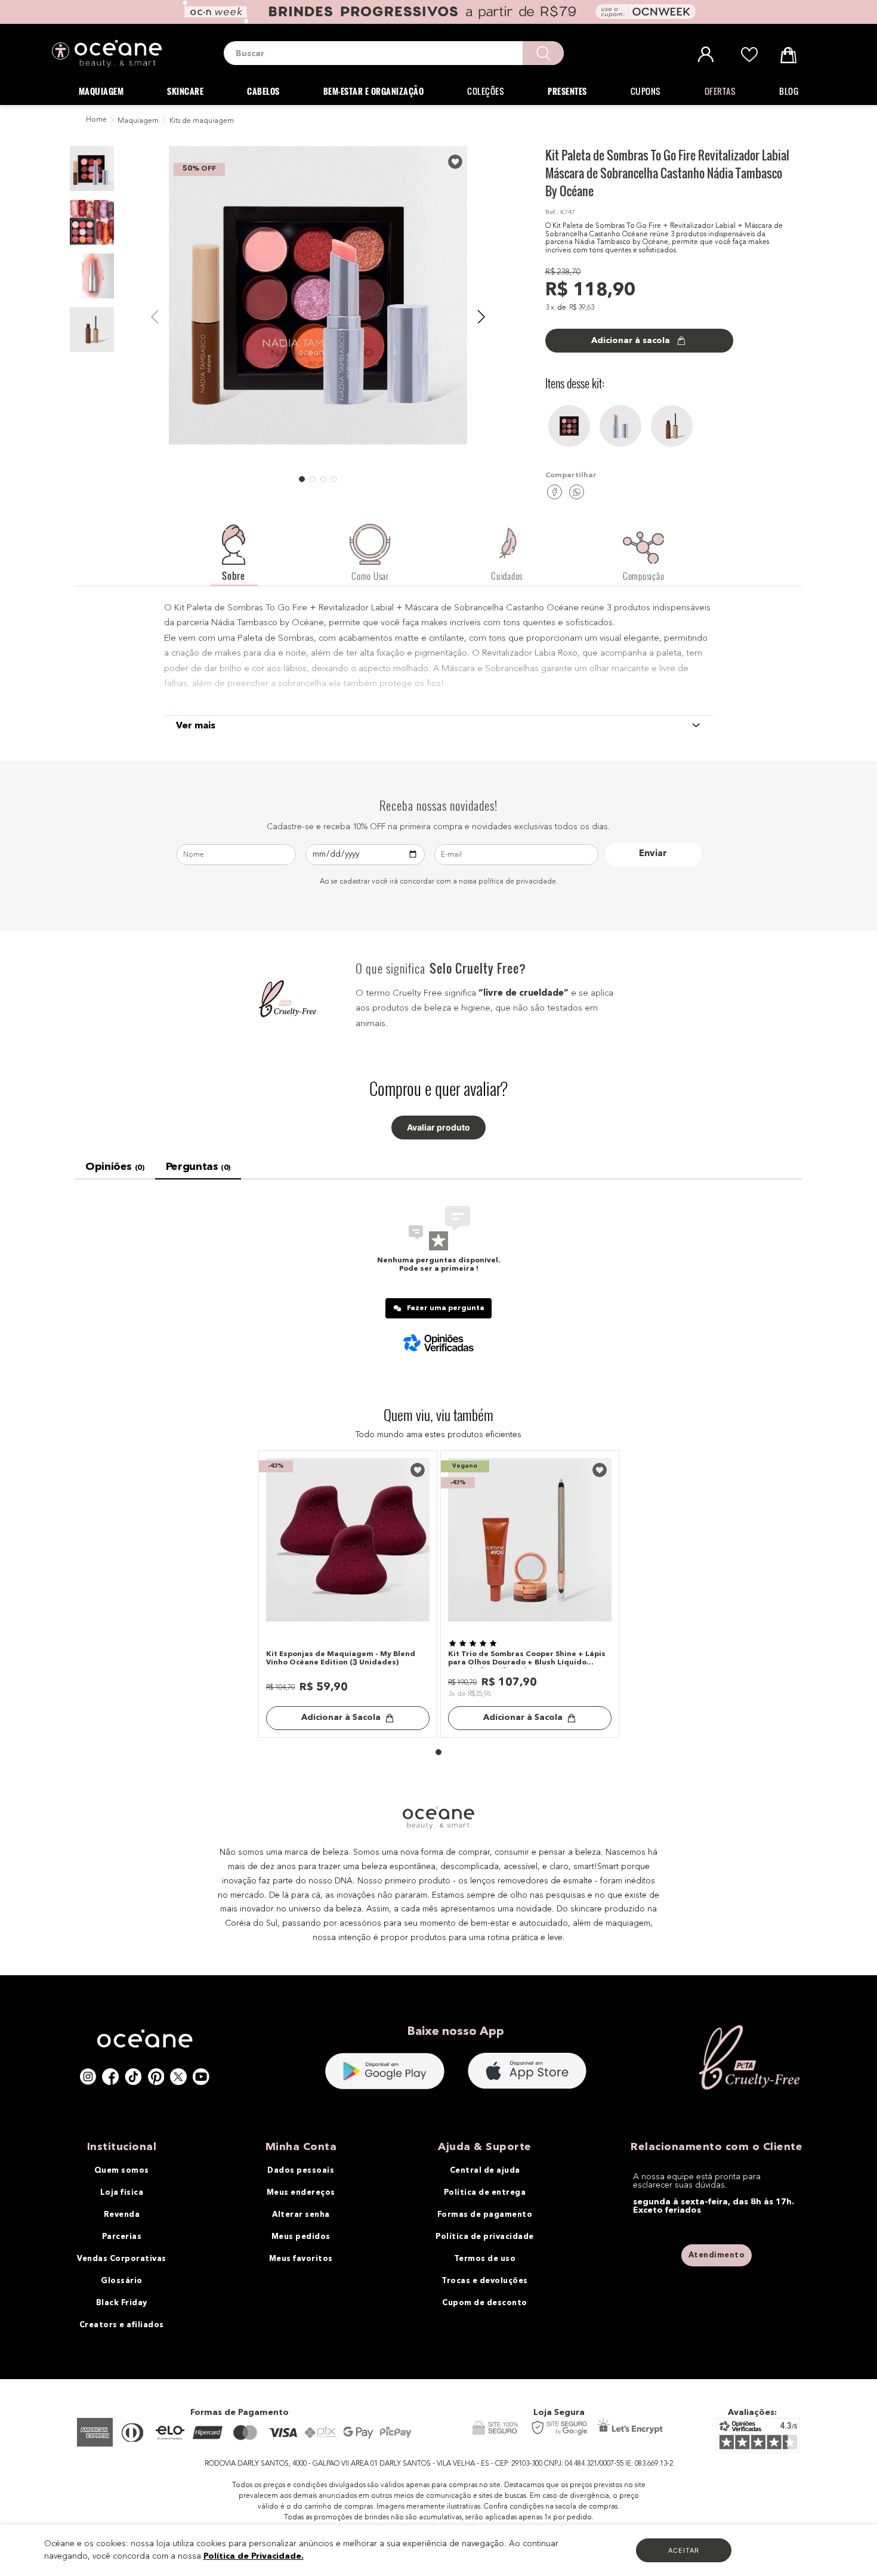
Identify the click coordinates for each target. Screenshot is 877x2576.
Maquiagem (138, 121)
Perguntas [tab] (198, 1167)
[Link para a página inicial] (95, 121)
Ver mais (196, 726)
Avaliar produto (438, 1128)
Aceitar (684, 2550)
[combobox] (394, 53)
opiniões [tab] (115, 1167)
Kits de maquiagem (202, 121)
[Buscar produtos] (543, 53)
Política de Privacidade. (254, 2556)
